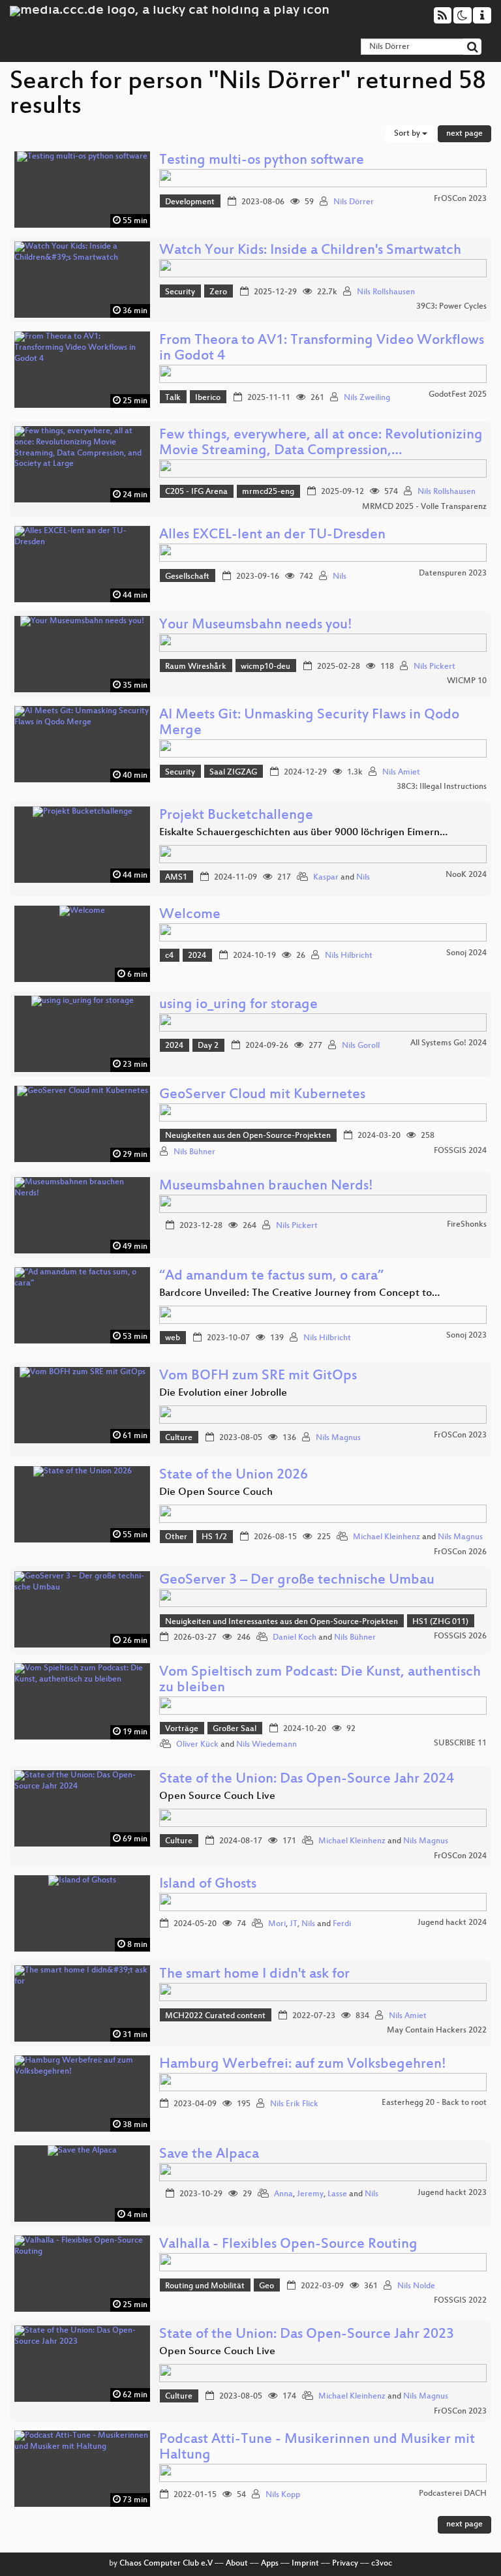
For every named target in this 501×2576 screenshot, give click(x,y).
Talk (173, 398)
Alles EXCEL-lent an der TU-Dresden (272, 535)
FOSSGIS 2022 (460, 2301)
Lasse (337, 2194)
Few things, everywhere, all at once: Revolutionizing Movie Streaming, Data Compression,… (321, 443)
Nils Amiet (401, 773)
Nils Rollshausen (386, 292)
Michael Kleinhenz (387, 1537)
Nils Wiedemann (266, 1745)
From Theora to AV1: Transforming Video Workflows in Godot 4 (322, 349)
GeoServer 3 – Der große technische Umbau (297, 1581)
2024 (197, 956)
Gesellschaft (187, 577)
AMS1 (176, 878)
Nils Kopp (283, 2495)
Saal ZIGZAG (233, 773)
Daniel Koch (295, 1638)
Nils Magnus (338, 1438)
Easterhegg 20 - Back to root (434, 2103)
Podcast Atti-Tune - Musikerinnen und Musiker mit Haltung (317, 2448)
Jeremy (310, 2194)
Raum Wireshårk (196, 667)
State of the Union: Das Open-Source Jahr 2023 (307, 2335)
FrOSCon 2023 (460, 199)
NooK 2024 (466, 875)
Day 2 (208, 1046)
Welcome (190, 915)
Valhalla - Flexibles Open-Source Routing (288, 2245)
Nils (340, 577)
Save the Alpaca (209, 2155)
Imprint (305, 2564)
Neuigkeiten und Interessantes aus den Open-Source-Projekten (281, 1622)
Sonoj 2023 (466, 1336)
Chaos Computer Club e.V (166, 2564)
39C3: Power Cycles (451, 307)
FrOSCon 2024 (460, 1856)
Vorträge (182, 1729)
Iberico (208, 398)
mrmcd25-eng (268, 492)
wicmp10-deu (266, 667)
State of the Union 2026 (234, 1476)
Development (190, 202)
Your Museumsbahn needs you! (256, 625)
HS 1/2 (214, 1537)
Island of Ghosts (208, 1885)
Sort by (408, 134)
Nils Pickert (434, 667)
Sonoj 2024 (466, 953)
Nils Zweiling (367, 398)
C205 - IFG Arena (196, 492)
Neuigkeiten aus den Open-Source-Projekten (248, 1136)
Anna (283, 2194)
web (173, 1338)
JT (294, 1924)
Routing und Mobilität (205, 2286)
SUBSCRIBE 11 (460, 1743)
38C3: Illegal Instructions (442, 787)
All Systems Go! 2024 (448, 1043)
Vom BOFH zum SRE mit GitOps (258, 1376)
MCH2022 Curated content (215, 2016)
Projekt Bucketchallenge (236, 816)
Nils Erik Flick (294, 2104)
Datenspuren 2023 (453, 574)
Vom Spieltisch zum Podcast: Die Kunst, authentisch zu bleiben (320, 1680)
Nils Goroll (361, 1046)
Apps (270, 2564)
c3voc (382, 2564)
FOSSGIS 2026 (460, 1636)
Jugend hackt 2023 (452, 2193)
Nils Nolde (416, 2286)
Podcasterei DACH (453, 2494)
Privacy (345, 2564)
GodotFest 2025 (458, 395)
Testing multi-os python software (262, 161)
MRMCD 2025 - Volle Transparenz (424, 507)
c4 (169, 956)
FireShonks (467, 1225)
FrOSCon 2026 (460, 1552)
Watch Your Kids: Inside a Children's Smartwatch (310, 251)
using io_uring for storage (238, 1005)
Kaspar (326, 878)
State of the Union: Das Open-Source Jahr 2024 (307, 1780)
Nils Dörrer (354, 202)
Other (176, 1537)
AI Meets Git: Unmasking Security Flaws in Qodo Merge (309, 723)
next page (464, 134)
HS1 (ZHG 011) (440, 1622)
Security (180, 292)
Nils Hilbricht (349, 956)
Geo (266, 2286)
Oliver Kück (197, 1745)
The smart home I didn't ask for (254, 1975)
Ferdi (342, 1924)
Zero (218, 292)
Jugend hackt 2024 (452, 1923)
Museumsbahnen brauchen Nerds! (266, 1187)
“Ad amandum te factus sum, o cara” (271, 1277)
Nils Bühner (194, 1152)
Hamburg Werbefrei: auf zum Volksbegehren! (303, 2065)
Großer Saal (235, 1729)
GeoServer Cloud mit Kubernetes (262, 1095)
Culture (179, 1438)
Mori (277, 1924)
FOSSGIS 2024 (460, 1151)
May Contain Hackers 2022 (437, 2031)
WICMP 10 (467, 681)
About (237, 2564)
